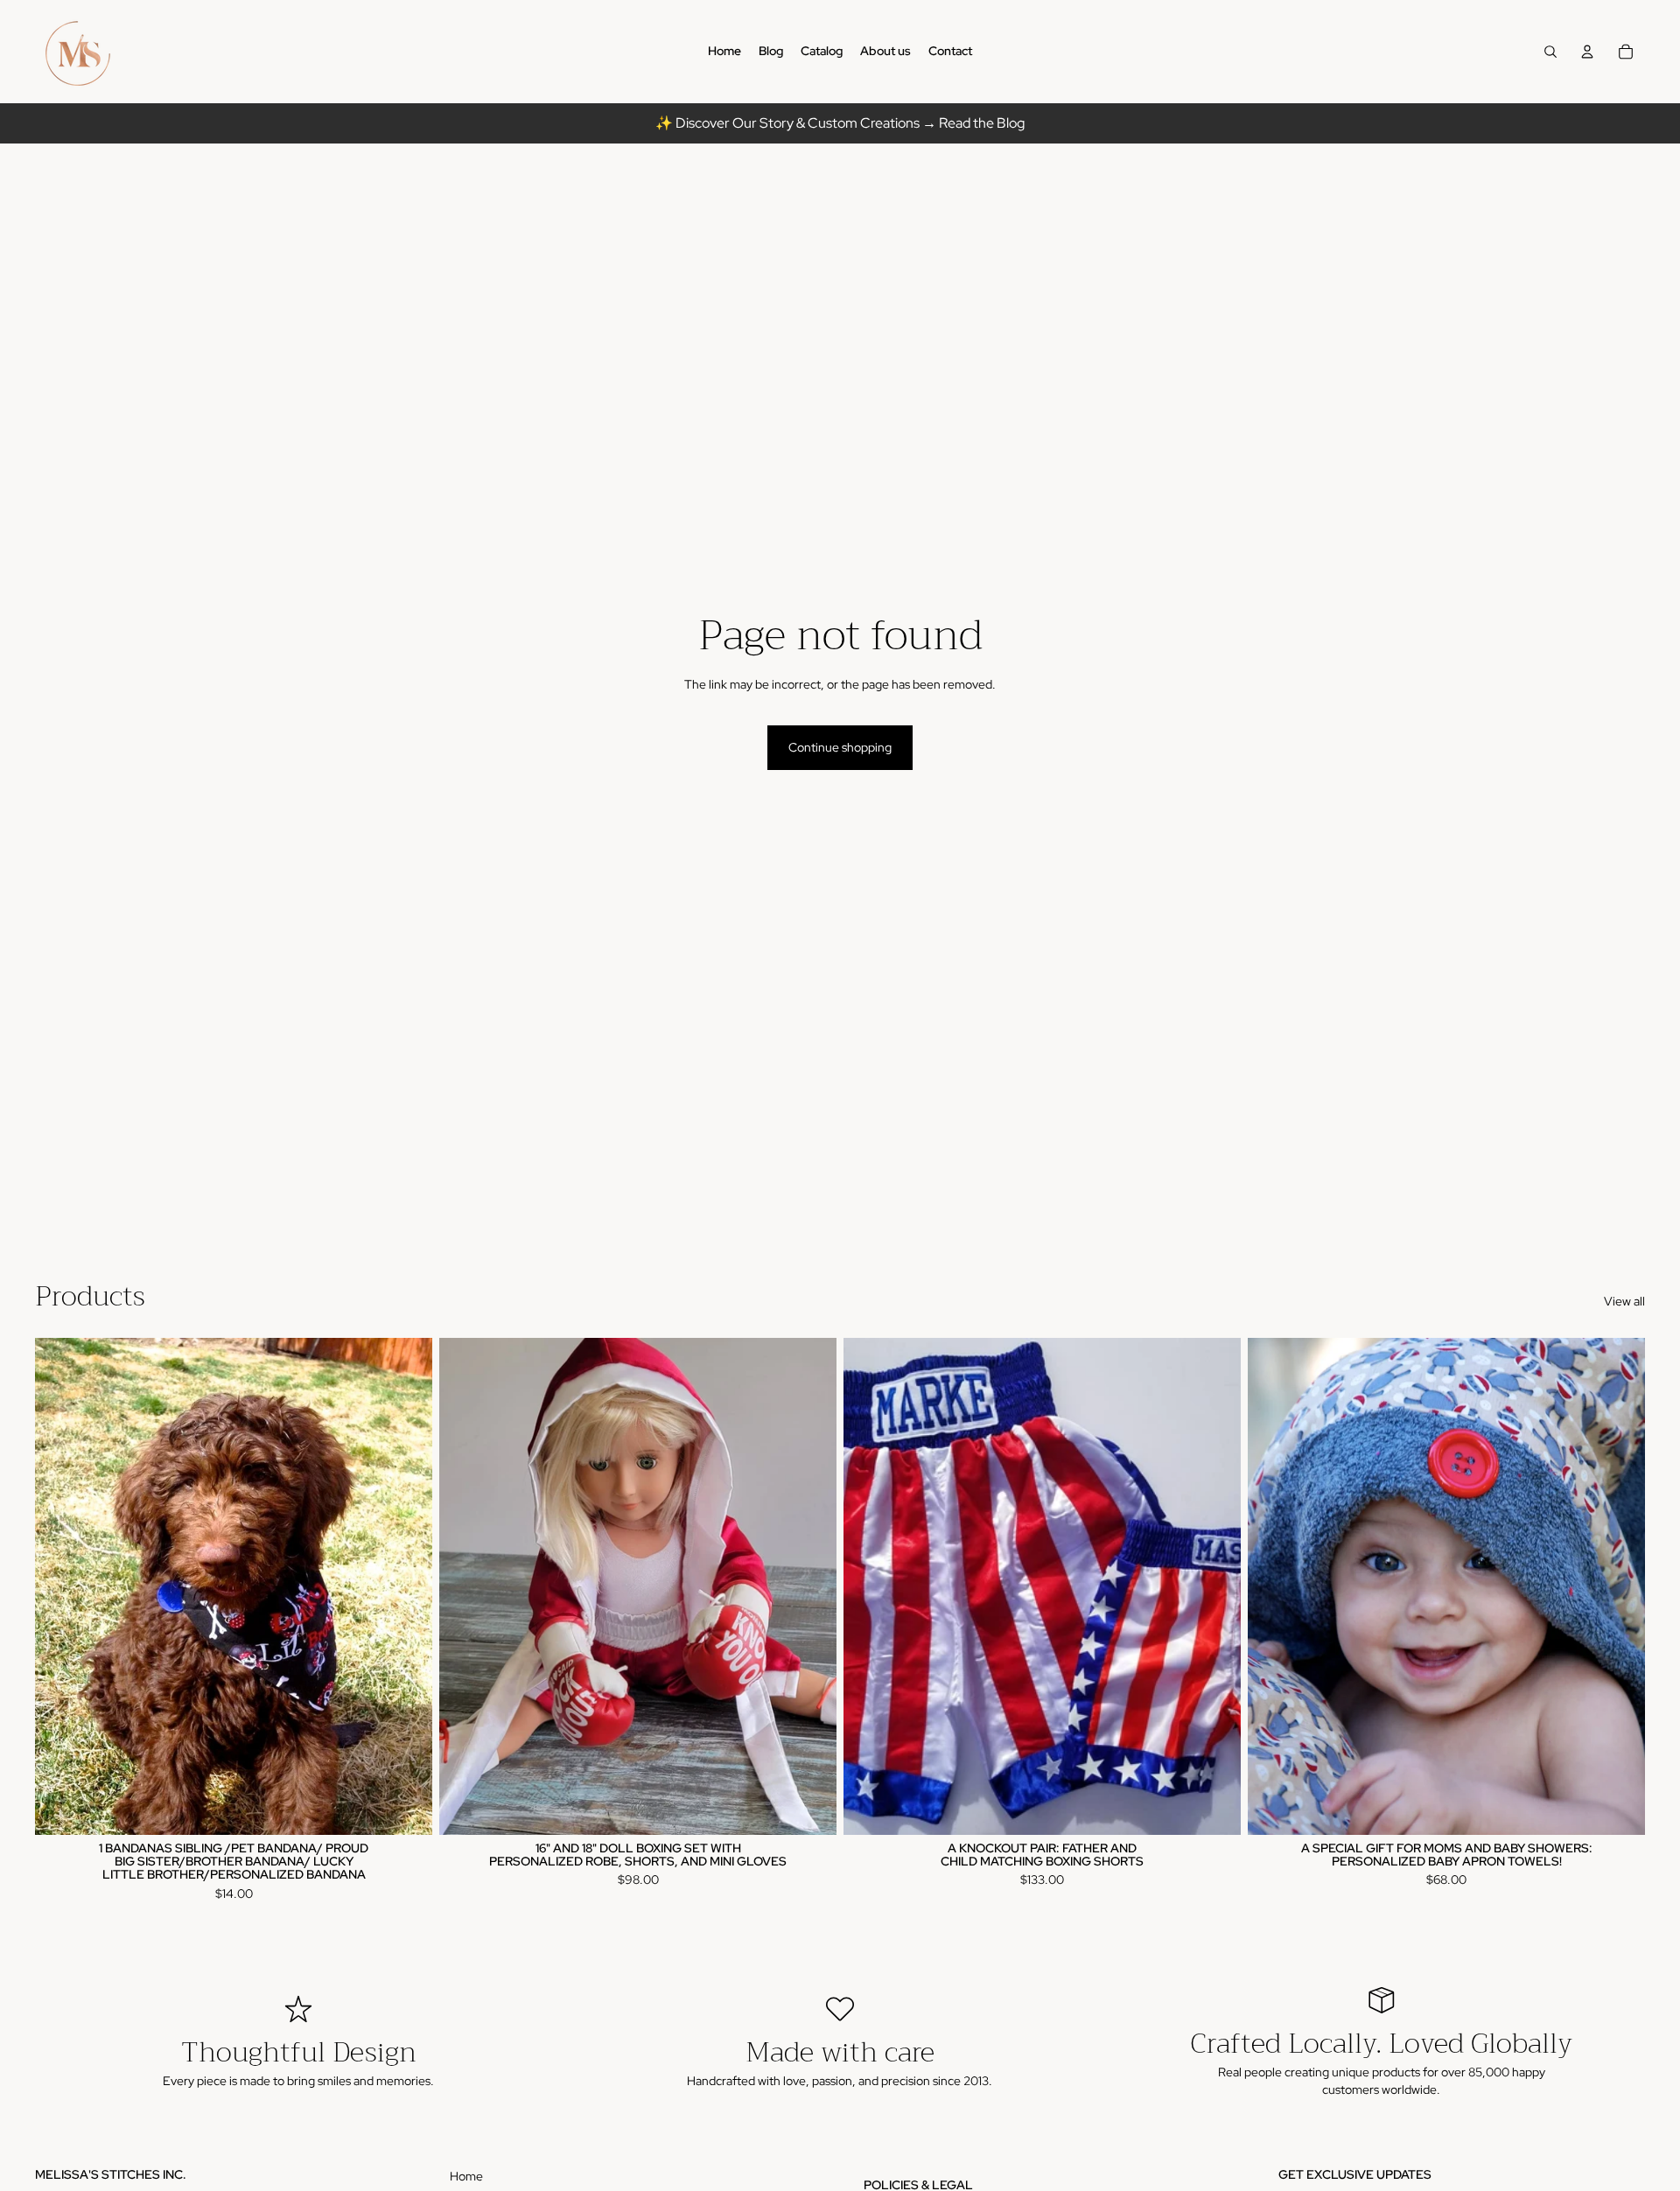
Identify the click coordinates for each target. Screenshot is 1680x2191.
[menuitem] (724, 52)
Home (466, 2176)
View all (1624, 1301)
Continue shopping (840, 747)
